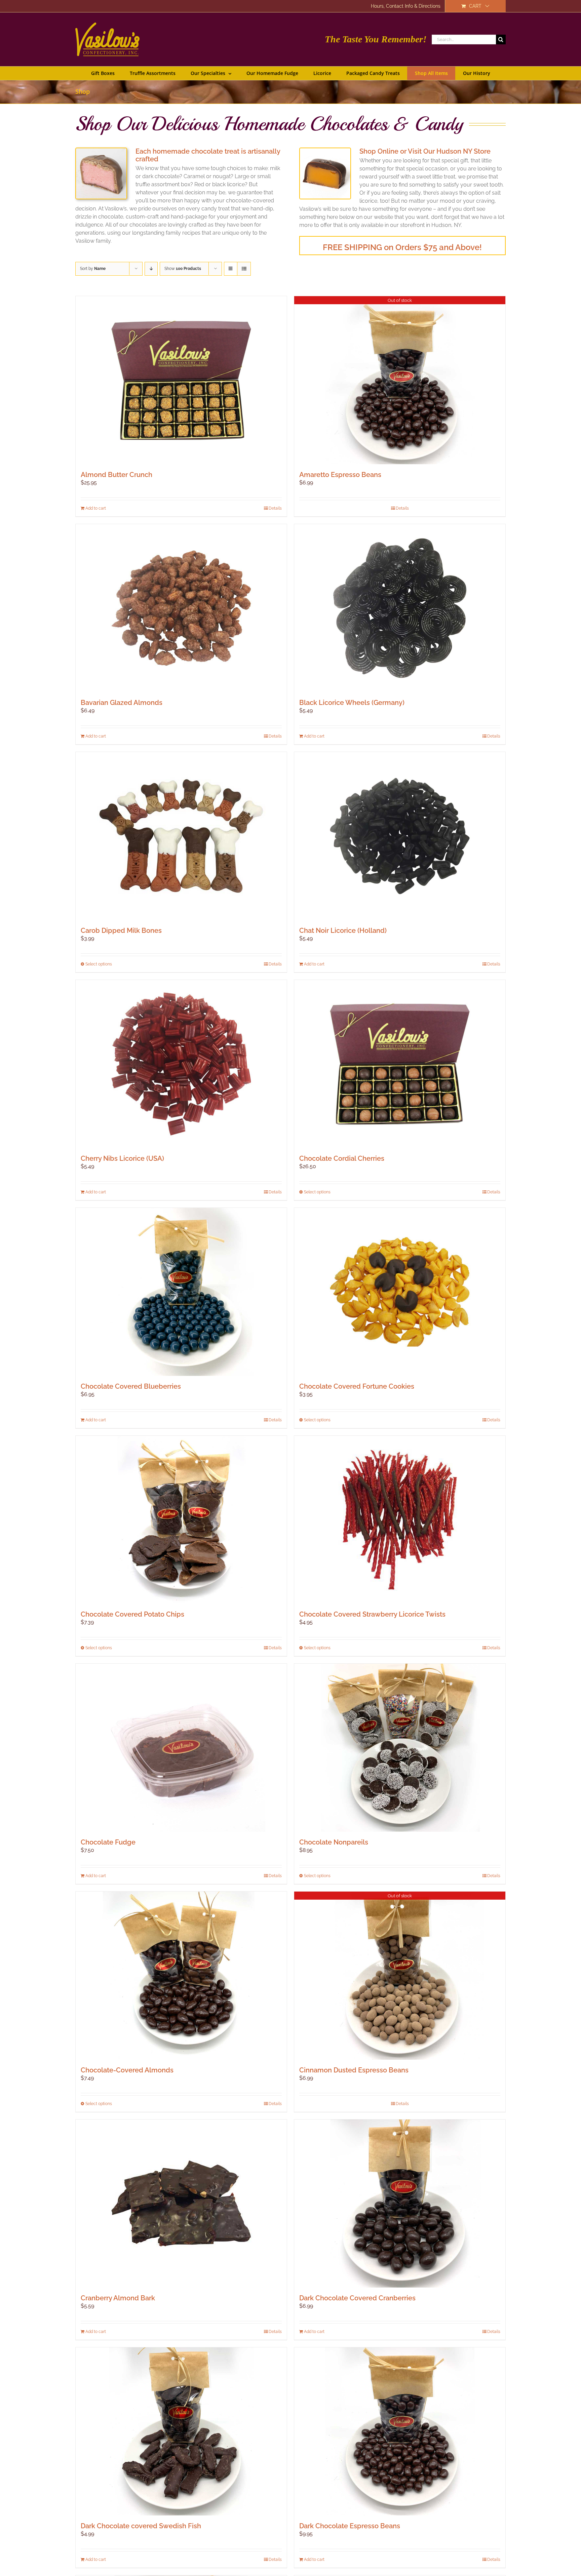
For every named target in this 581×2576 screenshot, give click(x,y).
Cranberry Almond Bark (118, 2298)
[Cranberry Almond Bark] (181, 2204)
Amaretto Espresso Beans (340, 475)
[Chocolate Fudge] (181, 1748)
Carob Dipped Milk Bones (121, 930)
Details (275, 508)
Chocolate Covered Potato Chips (132, 1614)
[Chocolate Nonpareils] (400, 1748)
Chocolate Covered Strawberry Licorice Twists (372, 1614)
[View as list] (244, 269)
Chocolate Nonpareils (334, 1842)
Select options (99, 964)
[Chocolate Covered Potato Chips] (181, 1520)
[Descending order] (151, 269)
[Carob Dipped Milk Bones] (181, 836)
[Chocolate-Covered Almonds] (181, 1976)
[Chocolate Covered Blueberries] (181, 1292)
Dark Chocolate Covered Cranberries (357, 2298)
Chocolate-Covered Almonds (127, 2070)
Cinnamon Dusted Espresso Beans (354, 2070)
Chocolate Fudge (108, 1842)
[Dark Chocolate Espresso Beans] (400, 2431)
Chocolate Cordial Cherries (342, 1158)
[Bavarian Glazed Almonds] (181, 608)
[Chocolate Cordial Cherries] (400, 1064)
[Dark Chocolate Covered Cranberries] (400, 2204)
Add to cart (96, 508)
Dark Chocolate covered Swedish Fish (141, 2526)
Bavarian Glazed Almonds (122, 703)
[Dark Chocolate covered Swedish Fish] (181, 2431)
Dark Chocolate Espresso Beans (350, 2526)
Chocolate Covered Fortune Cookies (357, 1386)
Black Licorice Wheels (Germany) (352, 703)
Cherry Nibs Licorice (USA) (122, 1158)
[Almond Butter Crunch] (181, 380)
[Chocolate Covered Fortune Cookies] (400, 1292)
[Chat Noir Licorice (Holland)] (400, 836)
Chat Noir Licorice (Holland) (343, 930)
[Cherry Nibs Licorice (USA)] (181, 1064)
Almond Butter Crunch (117, 475)
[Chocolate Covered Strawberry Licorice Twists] (400, 1520)
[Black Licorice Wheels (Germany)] (400, 608)
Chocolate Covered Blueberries (131, 1386)
